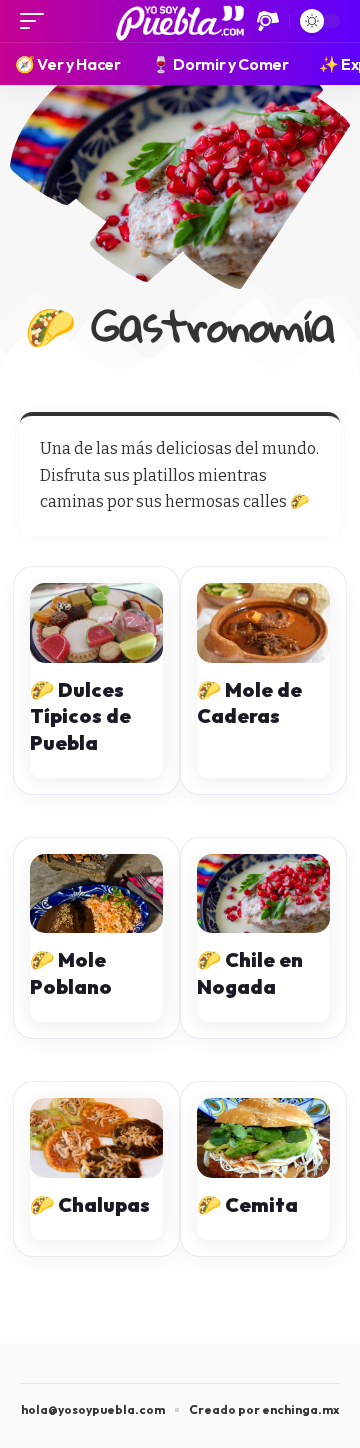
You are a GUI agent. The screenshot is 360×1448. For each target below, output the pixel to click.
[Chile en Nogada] (263, 894)
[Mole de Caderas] (263, 623)
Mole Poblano (71, 972)
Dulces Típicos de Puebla (80, 716)
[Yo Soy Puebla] (180, 21)
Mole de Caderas (249, 702)
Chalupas (102, 1204)
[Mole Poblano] (96, 894)
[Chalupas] (96, 1138)
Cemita (259, 1204)
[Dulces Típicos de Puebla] (96, 623)
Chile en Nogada (250, 972)
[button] (37, 21)
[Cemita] (263, 1138)
